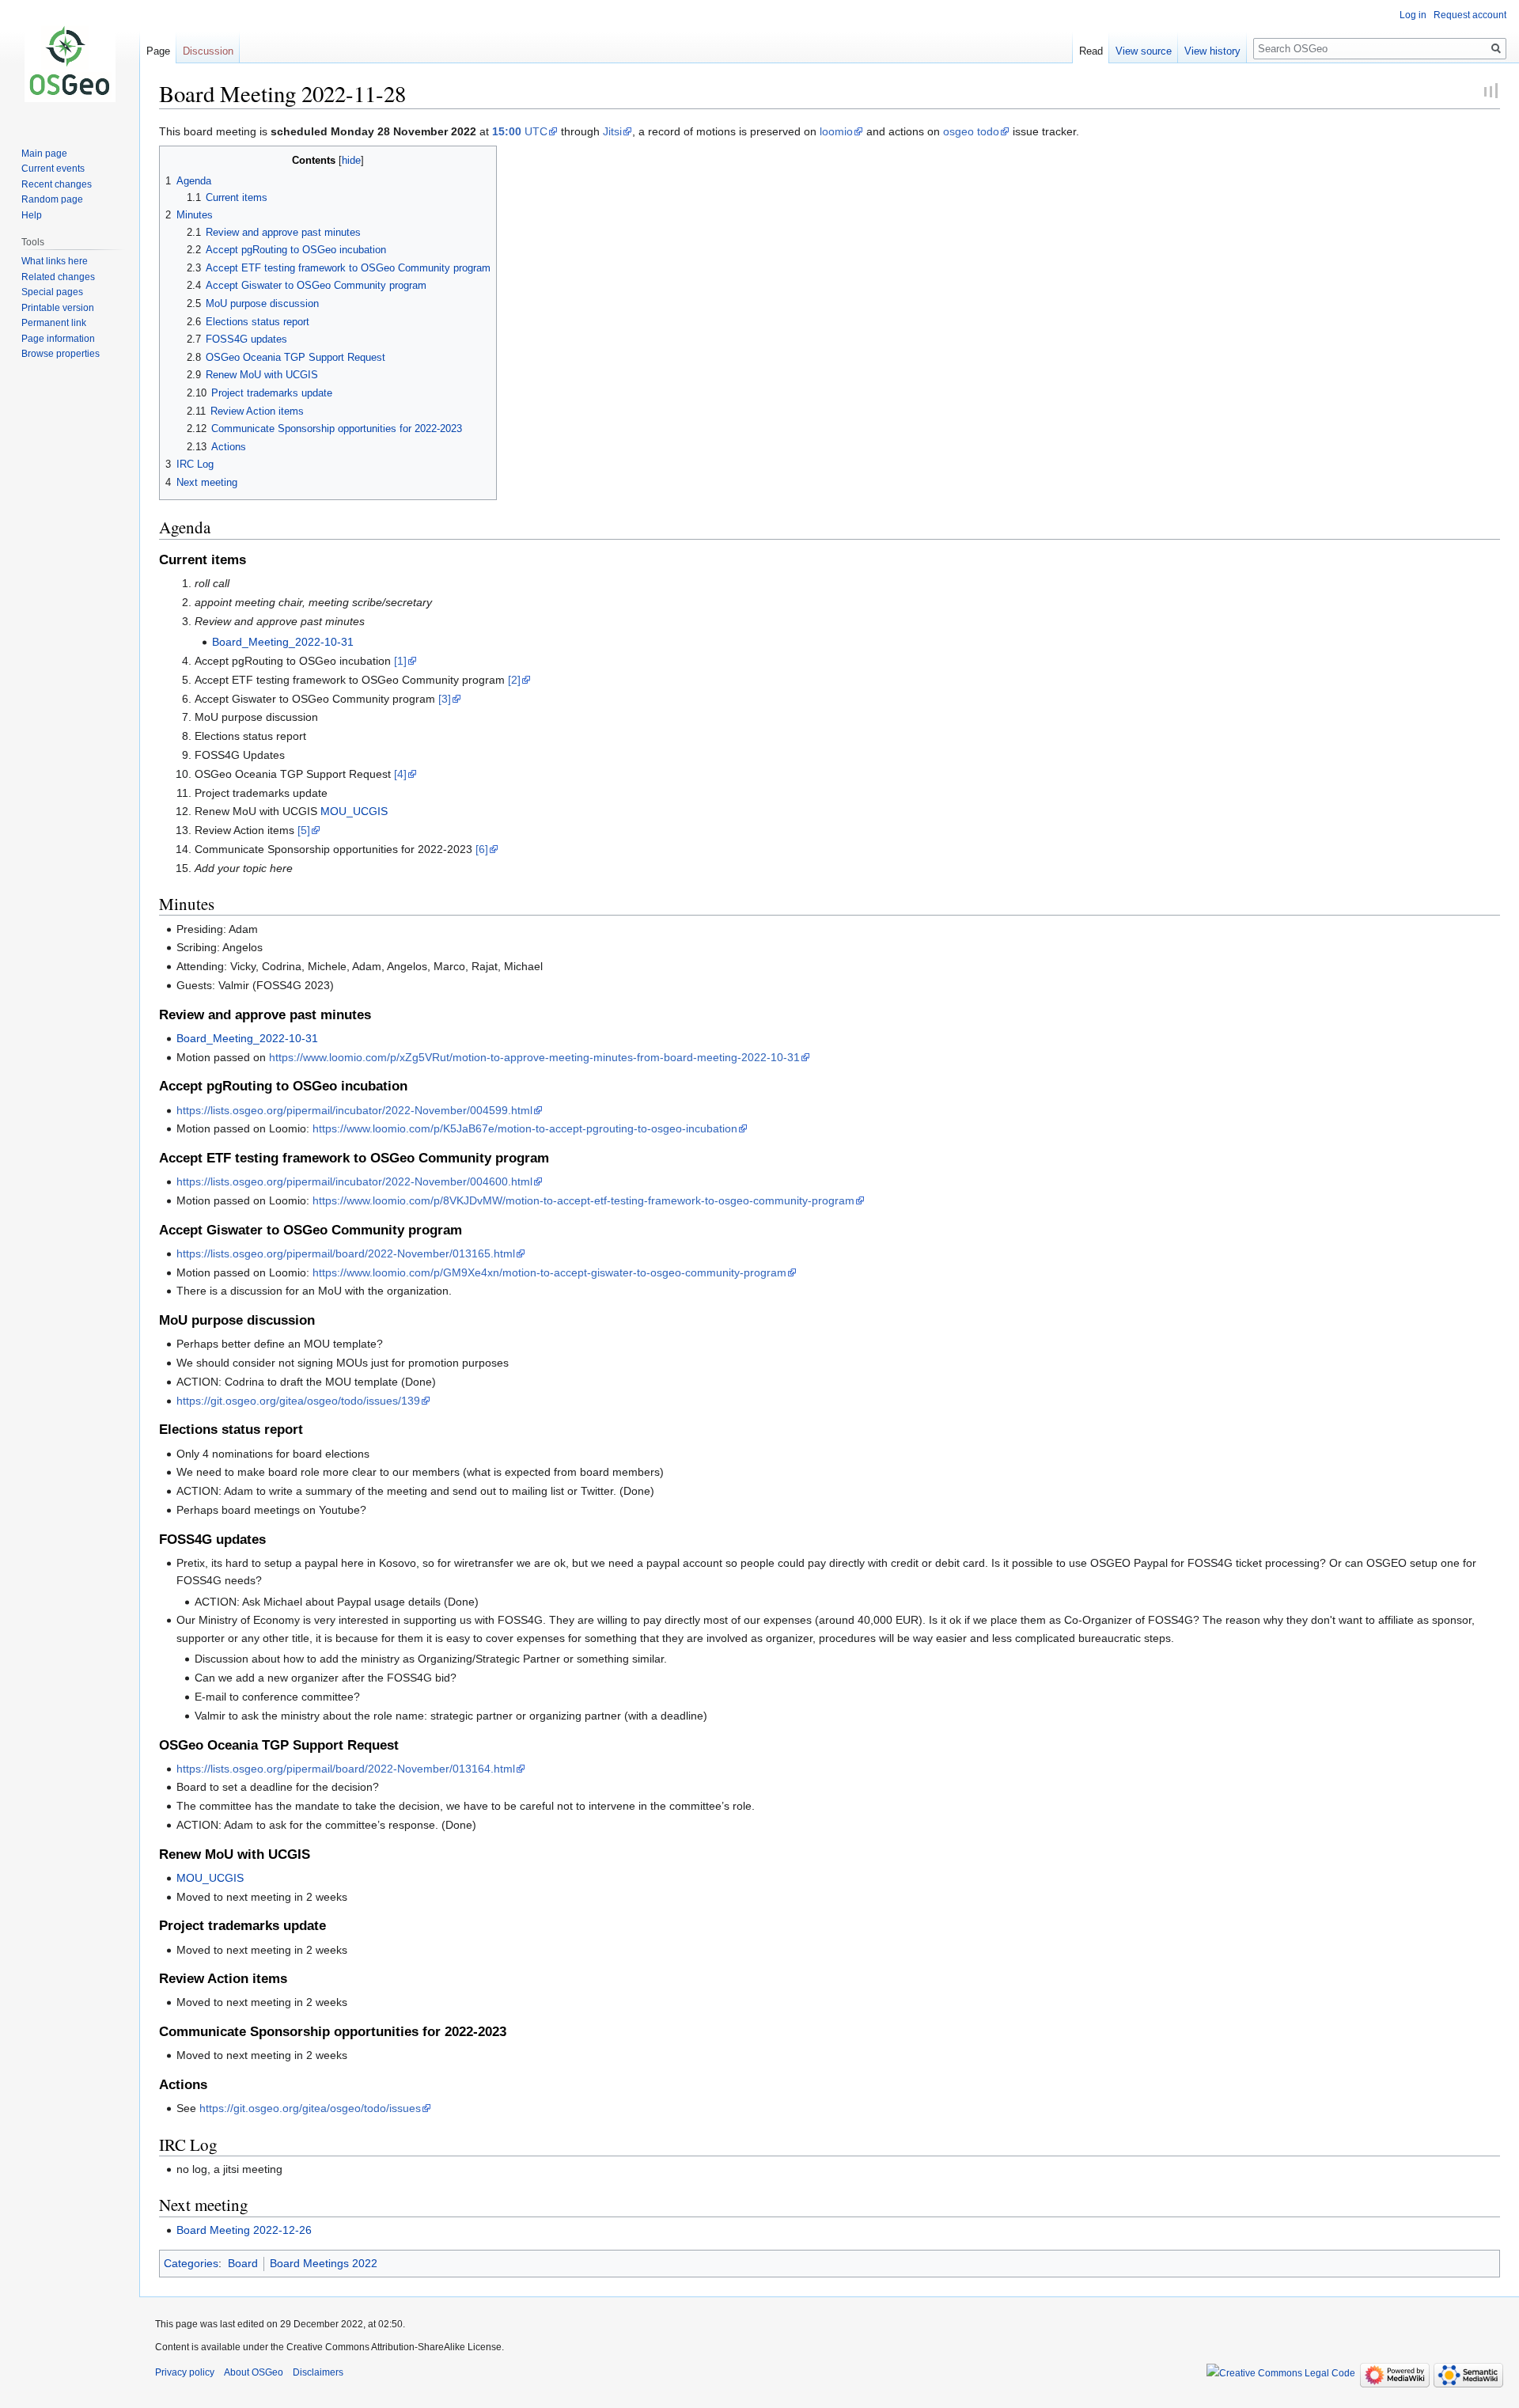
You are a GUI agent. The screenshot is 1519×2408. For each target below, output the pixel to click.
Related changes (58, 277)
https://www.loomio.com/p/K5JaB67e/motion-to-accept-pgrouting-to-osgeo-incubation (525, 1128)
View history (1212, 51)
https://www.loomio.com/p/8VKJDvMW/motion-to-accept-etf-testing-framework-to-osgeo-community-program (583, 1200)
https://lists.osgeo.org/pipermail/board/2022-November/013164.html (346, 1769)
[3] (445, 699)
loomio (836, 131)
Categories (191, 2263)
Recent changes (57, 184)
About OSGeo (254, 2372)
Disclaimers (318, 2372)
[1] (400, 661)
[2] (514, 680)
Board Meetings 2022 (324, 2263)
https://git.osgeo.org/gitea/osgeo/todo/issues (310, 2108)
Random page (52, 199)
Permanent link (54, 323)
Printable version (58, 308)
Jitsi (612, 131)
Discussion (208, 51)
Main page (44, 154)
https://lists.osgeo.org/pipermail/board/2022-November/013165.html (346, 1253)
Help (32, 215)
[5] (304, 830)
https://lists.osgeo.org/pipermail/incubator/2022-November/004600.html (354, 1181)
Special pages (52, 292)
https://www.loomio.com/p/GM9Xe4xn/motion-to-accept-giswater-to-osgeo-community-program (549, 1272)
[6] (482, 849)
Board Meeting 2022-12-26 (244, 2230)
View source (1144, 51)
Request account (1470, 15)
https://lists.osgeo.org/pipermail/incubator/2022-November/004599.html (354, 1110)
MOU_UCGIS (354, 811)
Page (158, 51)
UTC (520, 131)
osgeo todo (971, 131)
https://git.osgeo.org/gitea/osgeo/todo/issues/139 (298, 1401)
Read (1091, 51)
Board (243, 2263)
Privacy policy (185, 2372)
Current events (53, 169)
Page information (58, 339)
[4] (400, 774)
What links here (55, 261)
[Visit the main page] (70, 63)
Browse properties (61, 354)
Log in (1413, 15)
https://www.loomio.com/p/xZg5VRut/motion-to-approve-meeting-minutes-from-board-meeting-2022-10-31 (534, 1057)
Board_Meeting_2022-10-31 (283, 642)
